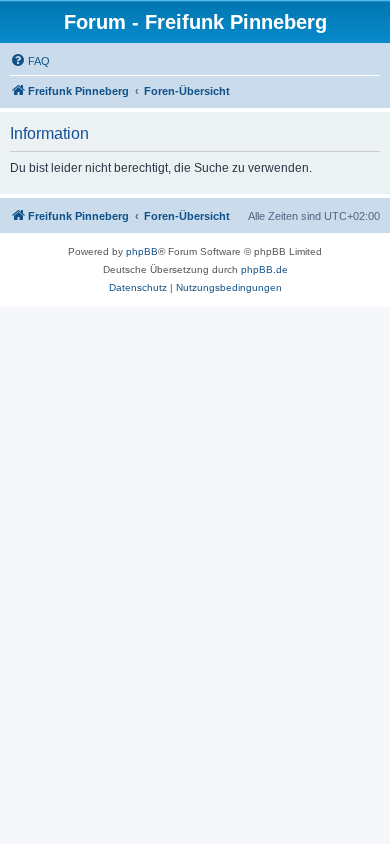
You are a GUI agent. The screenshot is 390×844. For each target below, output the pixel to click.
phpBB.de (264, 269)
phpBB (142, 251)
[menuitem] (30, 61)
